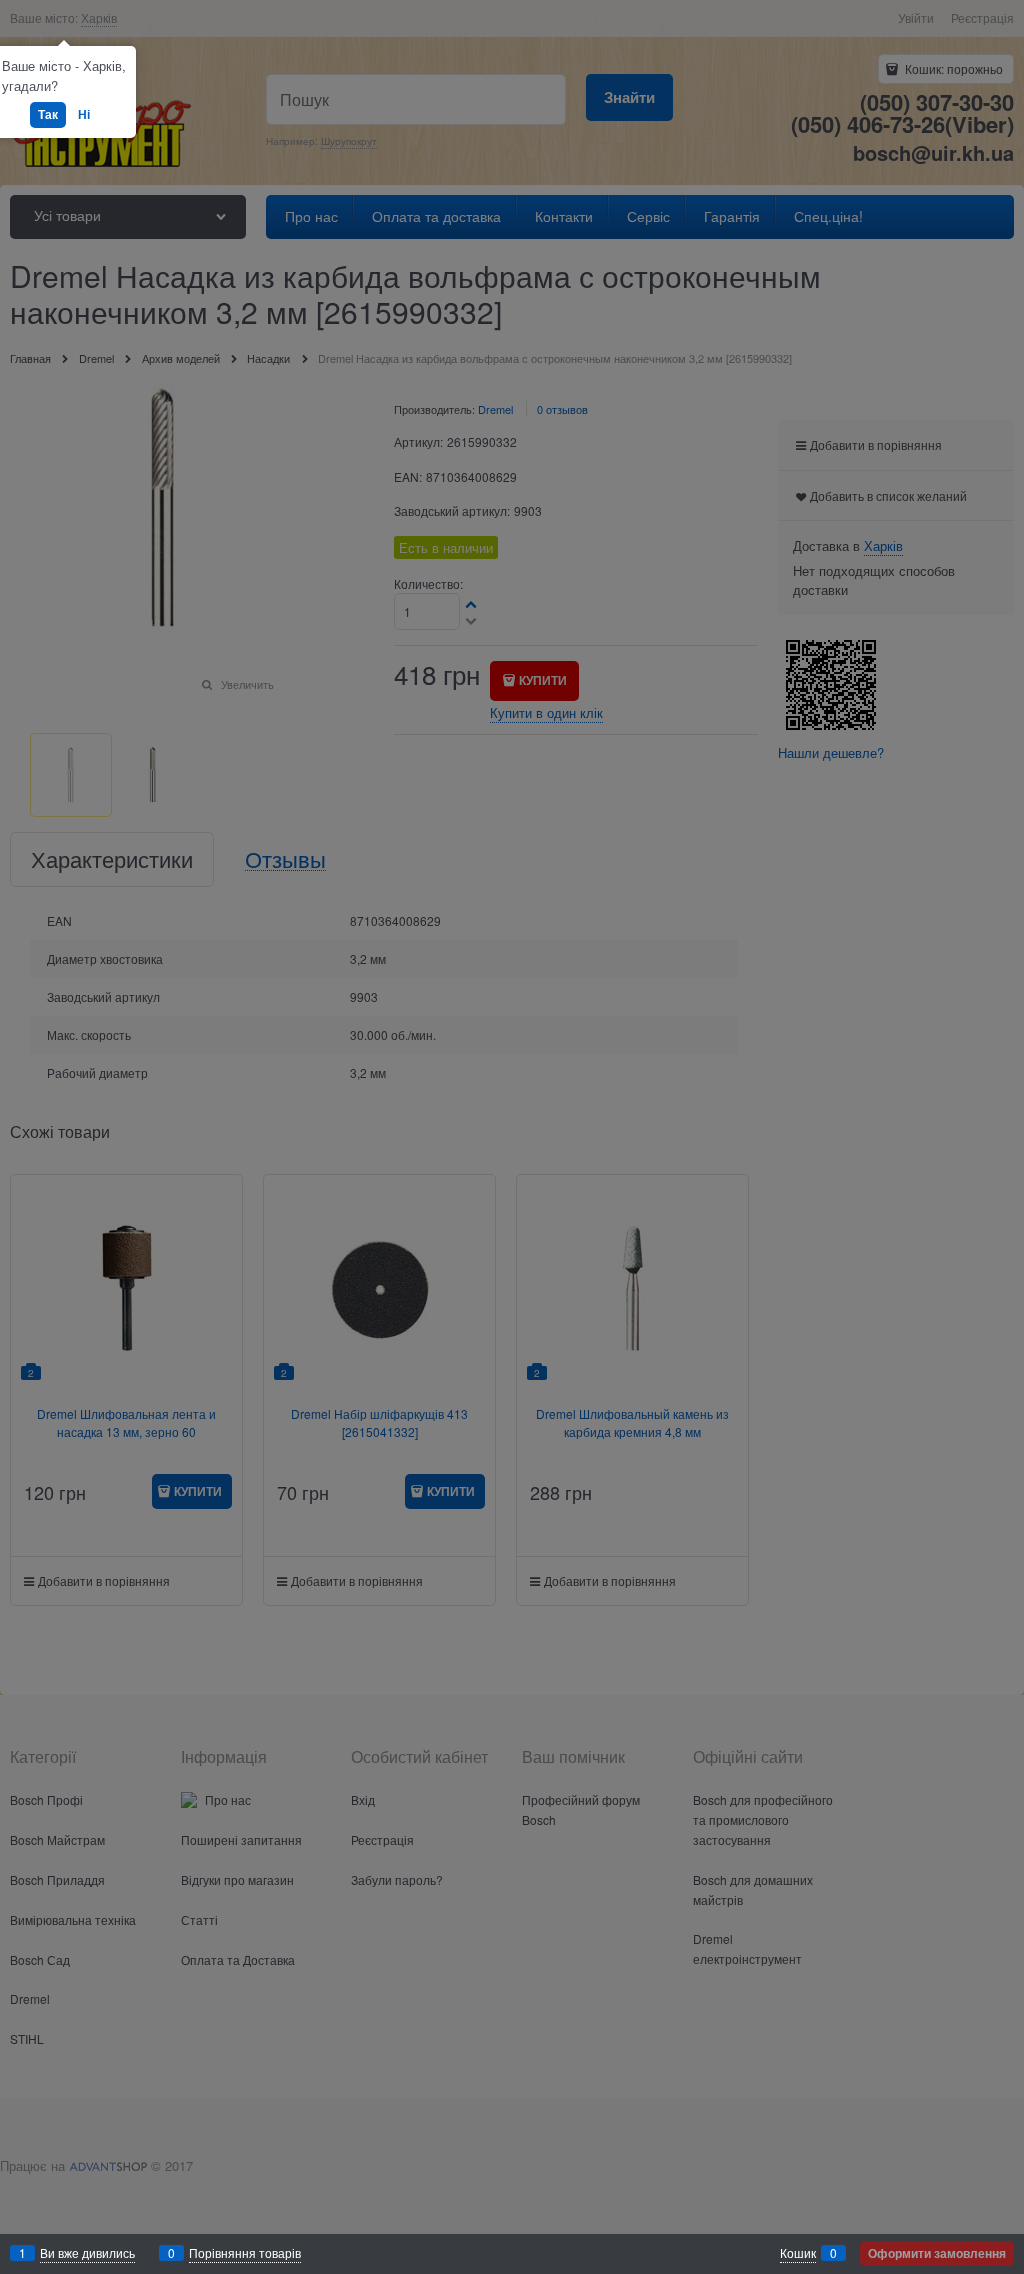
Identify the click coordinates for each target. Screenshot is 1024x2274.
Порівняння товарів (245, 2252)
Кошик (798, 2252)
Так (48, 114)
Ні (84, 114)
